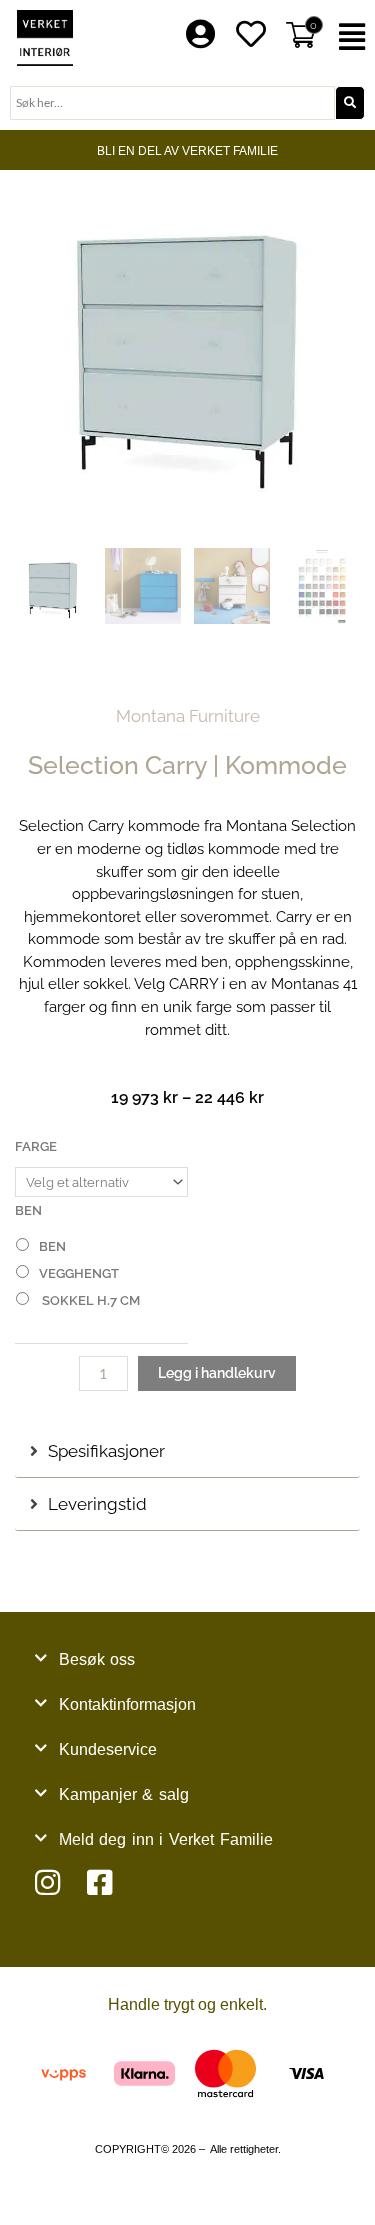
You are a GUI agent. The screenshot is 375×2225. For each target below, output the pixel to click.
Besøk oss (97, 1659)
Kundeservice (108, 1749)
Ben (28, 1210)
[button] (354, 37)
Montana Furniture (188, 716)
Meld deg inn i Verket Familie (166, 1839)
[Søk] (350, 103)
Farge (36, 1146)
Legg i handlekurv (217, 1373)
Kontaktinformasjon (127, 1704)
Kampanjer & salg (124, 1794)
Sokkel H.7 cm (89, 1300)
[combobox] (172, 103)
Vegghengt (79, 1273)
